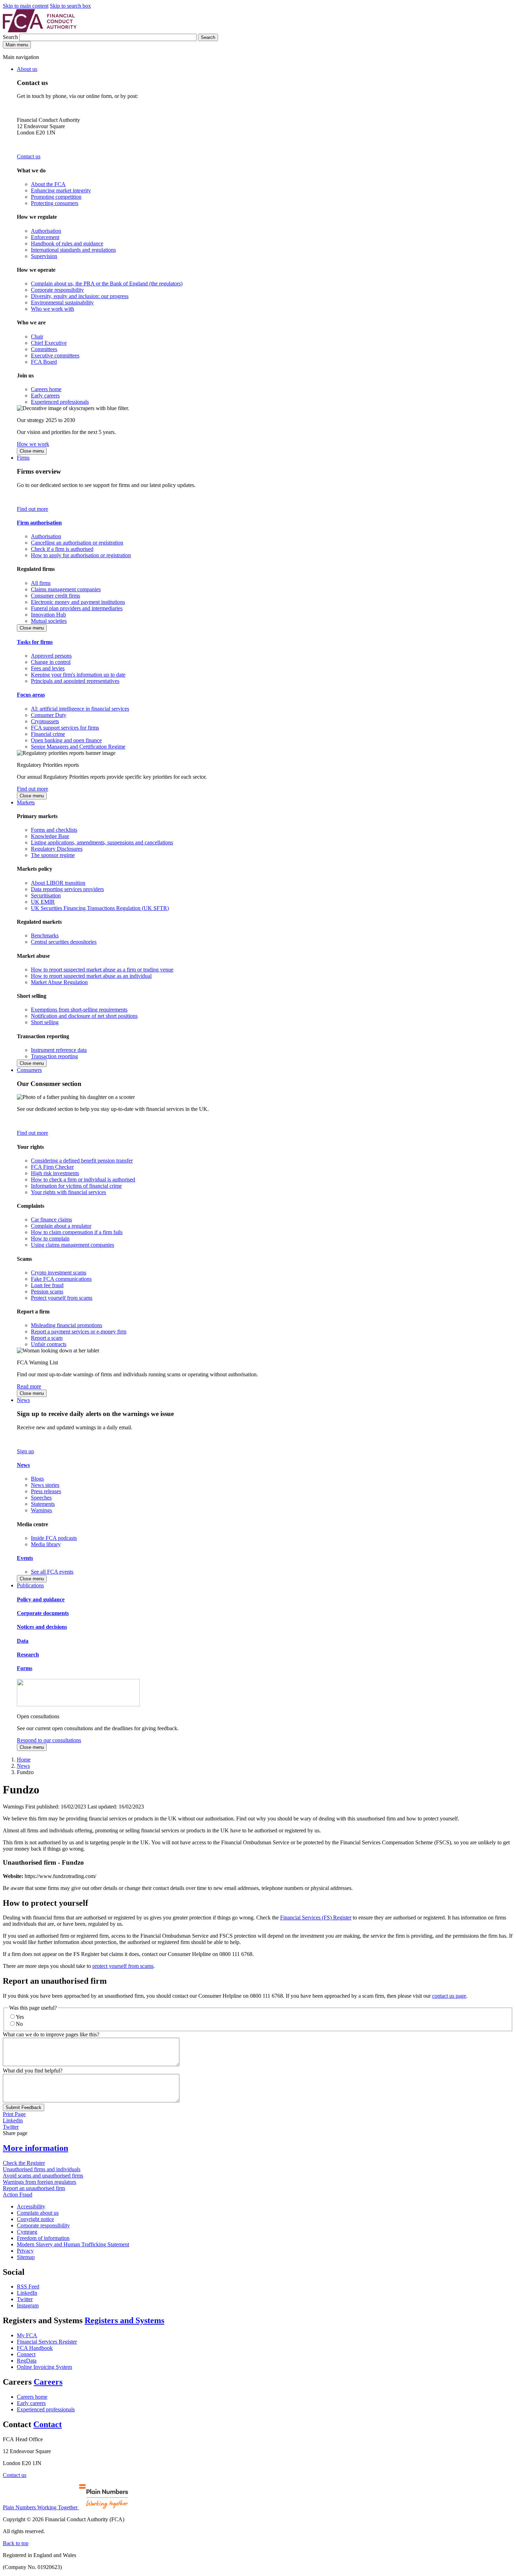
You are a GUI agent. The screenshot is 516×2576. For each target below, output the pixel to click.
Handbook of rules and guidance (67, 243)
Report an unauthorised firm (34, 2188)
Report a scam (47, 1338)
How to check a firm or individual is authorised (83, 1180)
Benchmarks (45, 935)
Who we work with (52, 309)
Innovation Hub (48, 615)
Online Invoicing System (44, 2367)
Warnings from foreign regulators (39, 2182)
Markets (26, 802)
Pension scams (47, 1292)
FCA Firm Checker (52, 1167)
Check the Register (24, 2163)
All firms (41, 583)
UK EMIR (43, 902)
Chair (37, 337)
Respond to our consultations (49, 1740)
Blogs (37, 1479)
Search (11, 37)
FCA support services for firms (65, 728)
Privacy (25, 2251)
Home (24, 1760)
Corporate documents (43, 1613)
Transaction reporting (54, 1056)
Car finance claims (51, 1220)
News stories (45, 1485)
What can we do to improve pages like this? (51, 2034)
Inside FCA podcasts (54, 1538)
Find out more (32, 509)
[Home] (40, 30)
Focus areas (31, 695)
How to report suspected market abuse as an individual (91, 976)
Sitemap (26, 2257)
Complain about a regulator (61, 1226)
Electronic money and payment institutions (78, 602)
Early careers (45, 396)
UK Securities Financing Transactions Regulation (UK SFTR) (100, 908)
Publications (30, 1585)
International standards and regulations (73, 250)
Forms (25, 1668)
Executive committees (55, 355)
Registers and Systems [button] (124, 2320)
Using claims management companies (72, 1245)
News (23, 1400)
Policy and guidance (41, 1599)
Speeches (41, 1498)
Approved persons (51, 656)
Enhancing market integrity (61, 190)
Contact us (29, 156)
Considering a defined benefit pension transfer (82, 1161)
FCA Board (44, 362)
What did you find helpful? (33, 2071)
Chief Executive (49, 343)
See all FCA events (52, 1572)
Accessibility (31, 2206)
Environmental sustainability (62, 302)
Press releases (46, 1491)
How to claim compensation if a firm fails (77, 1232)
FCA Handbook (35, 2348)
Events (25, 1558)
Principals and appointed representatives (75, 681)
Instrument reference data (59, 1050)
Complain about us (38, 2213)
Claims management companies (66, 589)
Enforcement (45, 237)
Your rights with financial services (68, 1192)
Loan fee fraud (47, 1285)
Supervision (44, 256)
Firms (23, 458)
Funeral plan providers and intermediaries (77, 608)
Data (23, 1641)
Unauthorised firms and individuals (42, 2169)
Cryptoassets (45, 721)
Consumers (29, 1070)
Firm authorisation (39, 523)
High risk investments (55, 1173)
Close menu (32, 451)
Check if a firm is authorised (62, 549)
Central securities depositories (64, 942)
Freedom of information (43, 2238)
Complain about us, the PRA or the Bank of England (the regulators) (107, 284)
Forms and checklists (54, 830)
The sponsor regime (53, 855)
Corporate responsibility (57, 290)
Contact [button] (48, 2424)
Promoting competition (56, 197)
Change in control (51, 662)
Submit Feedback (24, 2107)
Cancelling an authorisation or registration (77, 543)
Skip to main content (26, 6)
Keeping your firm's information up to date (78, 675)
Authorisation (46, 231)
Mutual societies (49, 621)
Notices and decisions (42, 1627)
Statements (43, 1504)
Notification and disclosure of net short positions (84, 1016)
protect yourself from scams (123, 1966)
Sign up (25, 1451)
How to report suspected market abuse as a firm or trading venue (102, 970)
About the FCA (48, 184)
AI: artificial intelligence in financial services (80, 709)
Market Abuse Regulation (59, 982)
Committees (44, 349)
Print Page (14, 2114)
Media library (46, 1544)
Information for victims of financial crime (76, 1186)
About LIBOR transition (58, 883)
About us (27, 69)
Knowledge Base (50, 836)
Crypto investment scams (59, 1273)
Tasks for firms (35, 642)
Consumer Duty (49, 715)
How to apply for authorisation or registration (81, 555)
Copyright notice (35, 2219)
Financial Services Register (47, 2342)
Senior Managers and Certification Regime (78, 747)
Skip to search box (70, 6)
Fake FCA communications (61, 1279)
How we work (33, 444)
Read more (29, 1386)
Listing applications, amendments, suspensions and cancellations (102, 842)
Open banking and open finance (66, 740)
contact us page (449, 1996)
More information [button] (35, 2148)
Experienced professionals (60, 402)
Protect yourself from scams (62, 1298)
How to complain (50, 1238)
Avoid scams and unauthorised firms (43, 2176)
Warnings (41, 1510)
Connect (26, 2354)
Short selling (45, 1022)
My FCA (27, 2335)
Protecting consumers (55, 203)
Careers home (46, 389)
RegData (27, 2361)
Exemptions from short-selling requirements (79, 1010)
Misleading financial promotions (67, 1325)
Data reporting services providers (67, 889)
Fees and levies (48, 668)
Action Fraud (18, 2195)
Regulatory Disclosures (57, 849)
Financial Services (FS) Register (316, 1918)
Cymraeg (27, 2232)
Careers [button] (48, 2382)
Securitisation (46, 895)
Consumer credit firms (55, 596)
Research (28, 1655)
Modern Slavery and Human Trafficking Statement (73, 2244)
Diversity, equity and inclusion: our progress (80, 296)
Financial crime (48, 734)
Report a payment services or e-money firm (79, 1332)
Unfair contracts (49, 1344)
